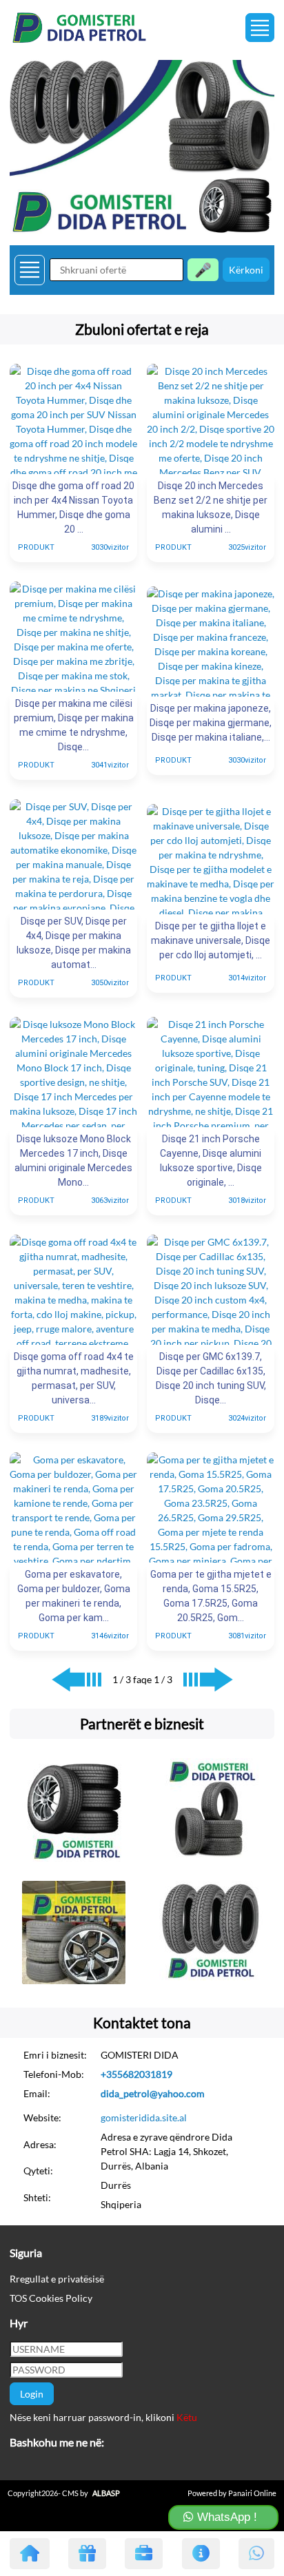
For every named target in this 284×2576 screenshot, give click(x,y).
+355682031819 (136, 2074)
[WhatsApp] (256, 2554)
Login (32, 2394)
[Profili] (144, 2554)
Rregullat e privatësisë (57, 2279)
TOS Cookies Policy (51, 2298)
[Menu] (260, 28)
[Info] (201, 2554)
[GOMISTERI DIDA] (142, 147)
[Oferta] (87, 2554)
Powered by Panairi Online (232, 2493)
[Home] (30, 2554)
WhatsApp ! (225, 2517)
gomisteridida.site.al (144, 2118)
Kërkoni (246, 270)
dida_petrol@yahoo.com (153, 2093)
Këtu (187, 2417)
